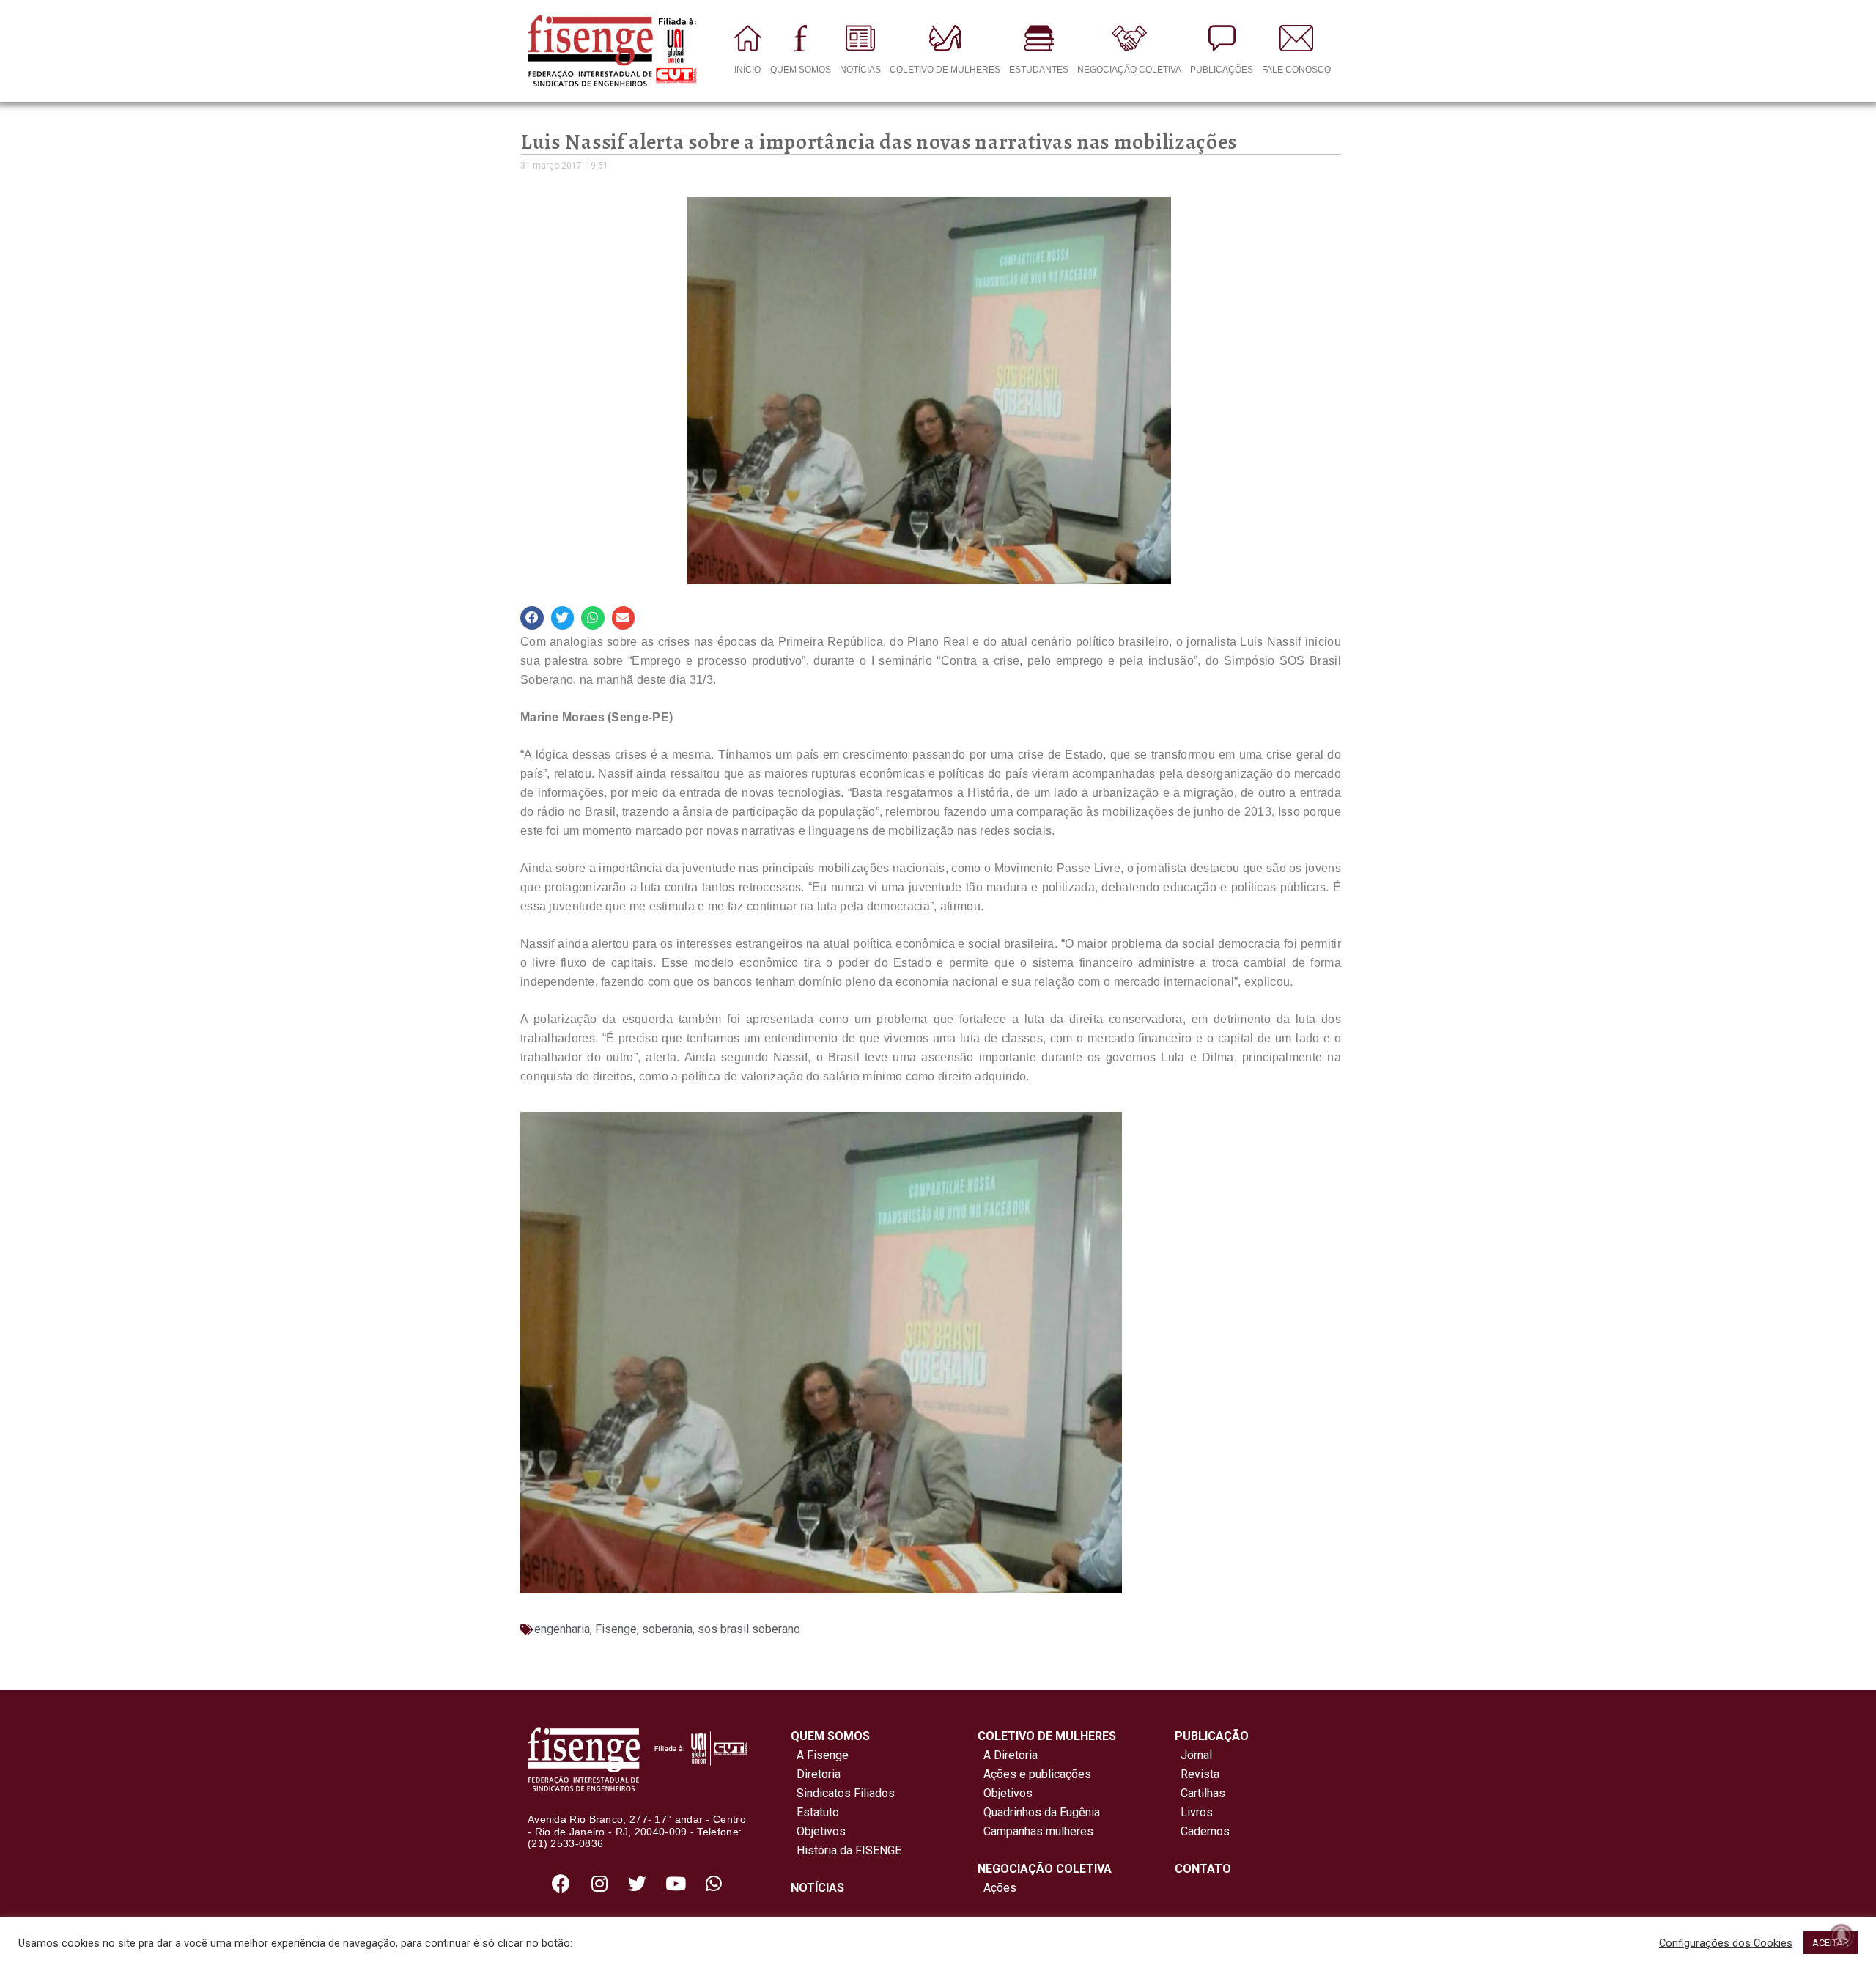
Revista (1200, 1774)
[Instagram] (599, 1883)
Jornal (1196, 1755)
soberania (667, 1629)
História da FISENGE (846, 1850)
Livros (1197, 1812)
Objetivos (818, 1831)
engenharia (562, 1629)
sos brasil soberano (749, 1629)
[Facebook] (561, 1883)
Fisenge (616, 1629)
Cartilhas (1203, 1793)
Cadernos (1205, 1831)
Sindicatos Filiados (843, 1793)
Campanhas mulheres (1035, 1831)
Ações (997, 1888)
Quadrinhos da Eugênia (1039, 1812)
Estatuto (815, 1812)
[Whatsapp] (714, 1883)
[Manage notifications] (1842, 1936)
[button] (532, 618)
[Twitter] (638, 1883)
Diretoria (816, 1774)
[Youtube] (676, 1883)
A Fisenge (820, 1755)
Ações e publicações (1034, 1774)
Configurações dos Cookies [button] (1726, 1943)
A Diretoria (1008, 1755)
